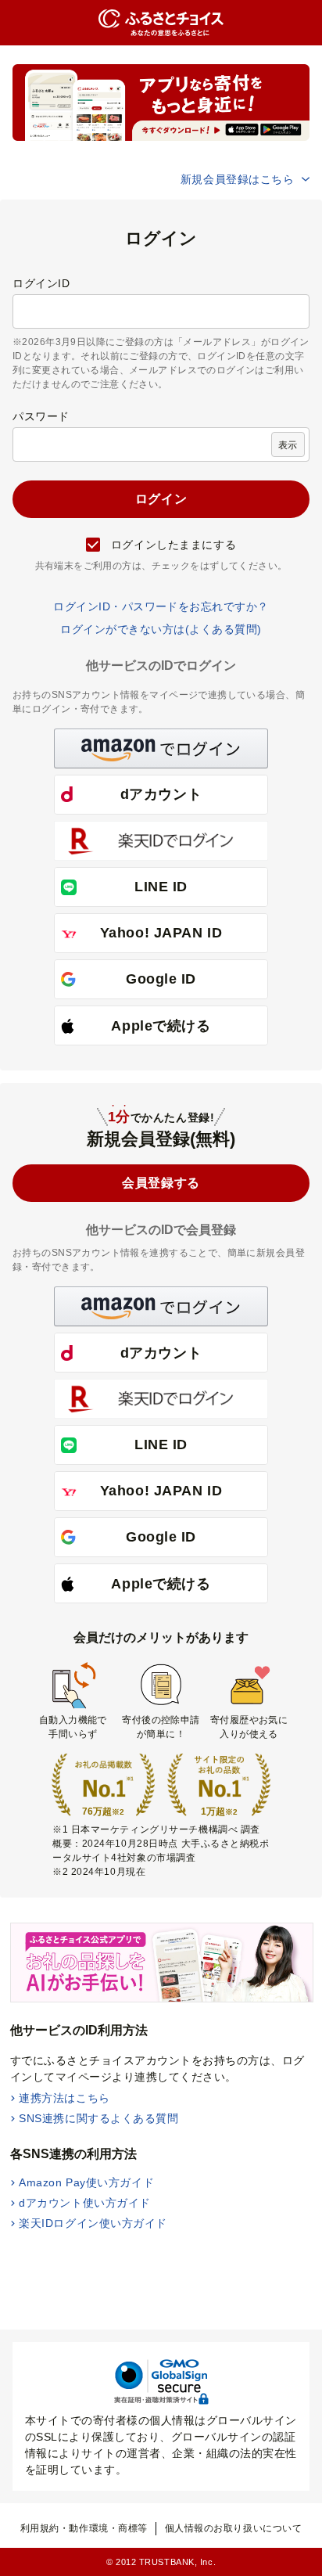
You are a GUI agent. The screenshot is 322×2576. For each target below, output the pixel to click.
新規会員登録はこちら (238, 179)
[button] (161, 748)
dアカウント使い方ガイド (85, 2203)
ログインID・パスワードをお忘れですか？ (161, 606)
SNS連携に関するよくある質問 (98, 2118)
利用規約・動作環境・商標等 (84, 2528)
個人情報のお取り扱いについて (234, 2528)
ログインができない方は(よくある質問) (161, 629)
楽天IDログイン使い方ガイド (93, 2223)
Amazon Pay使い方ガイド (86, 2182)
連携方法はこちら (64, 2098)
